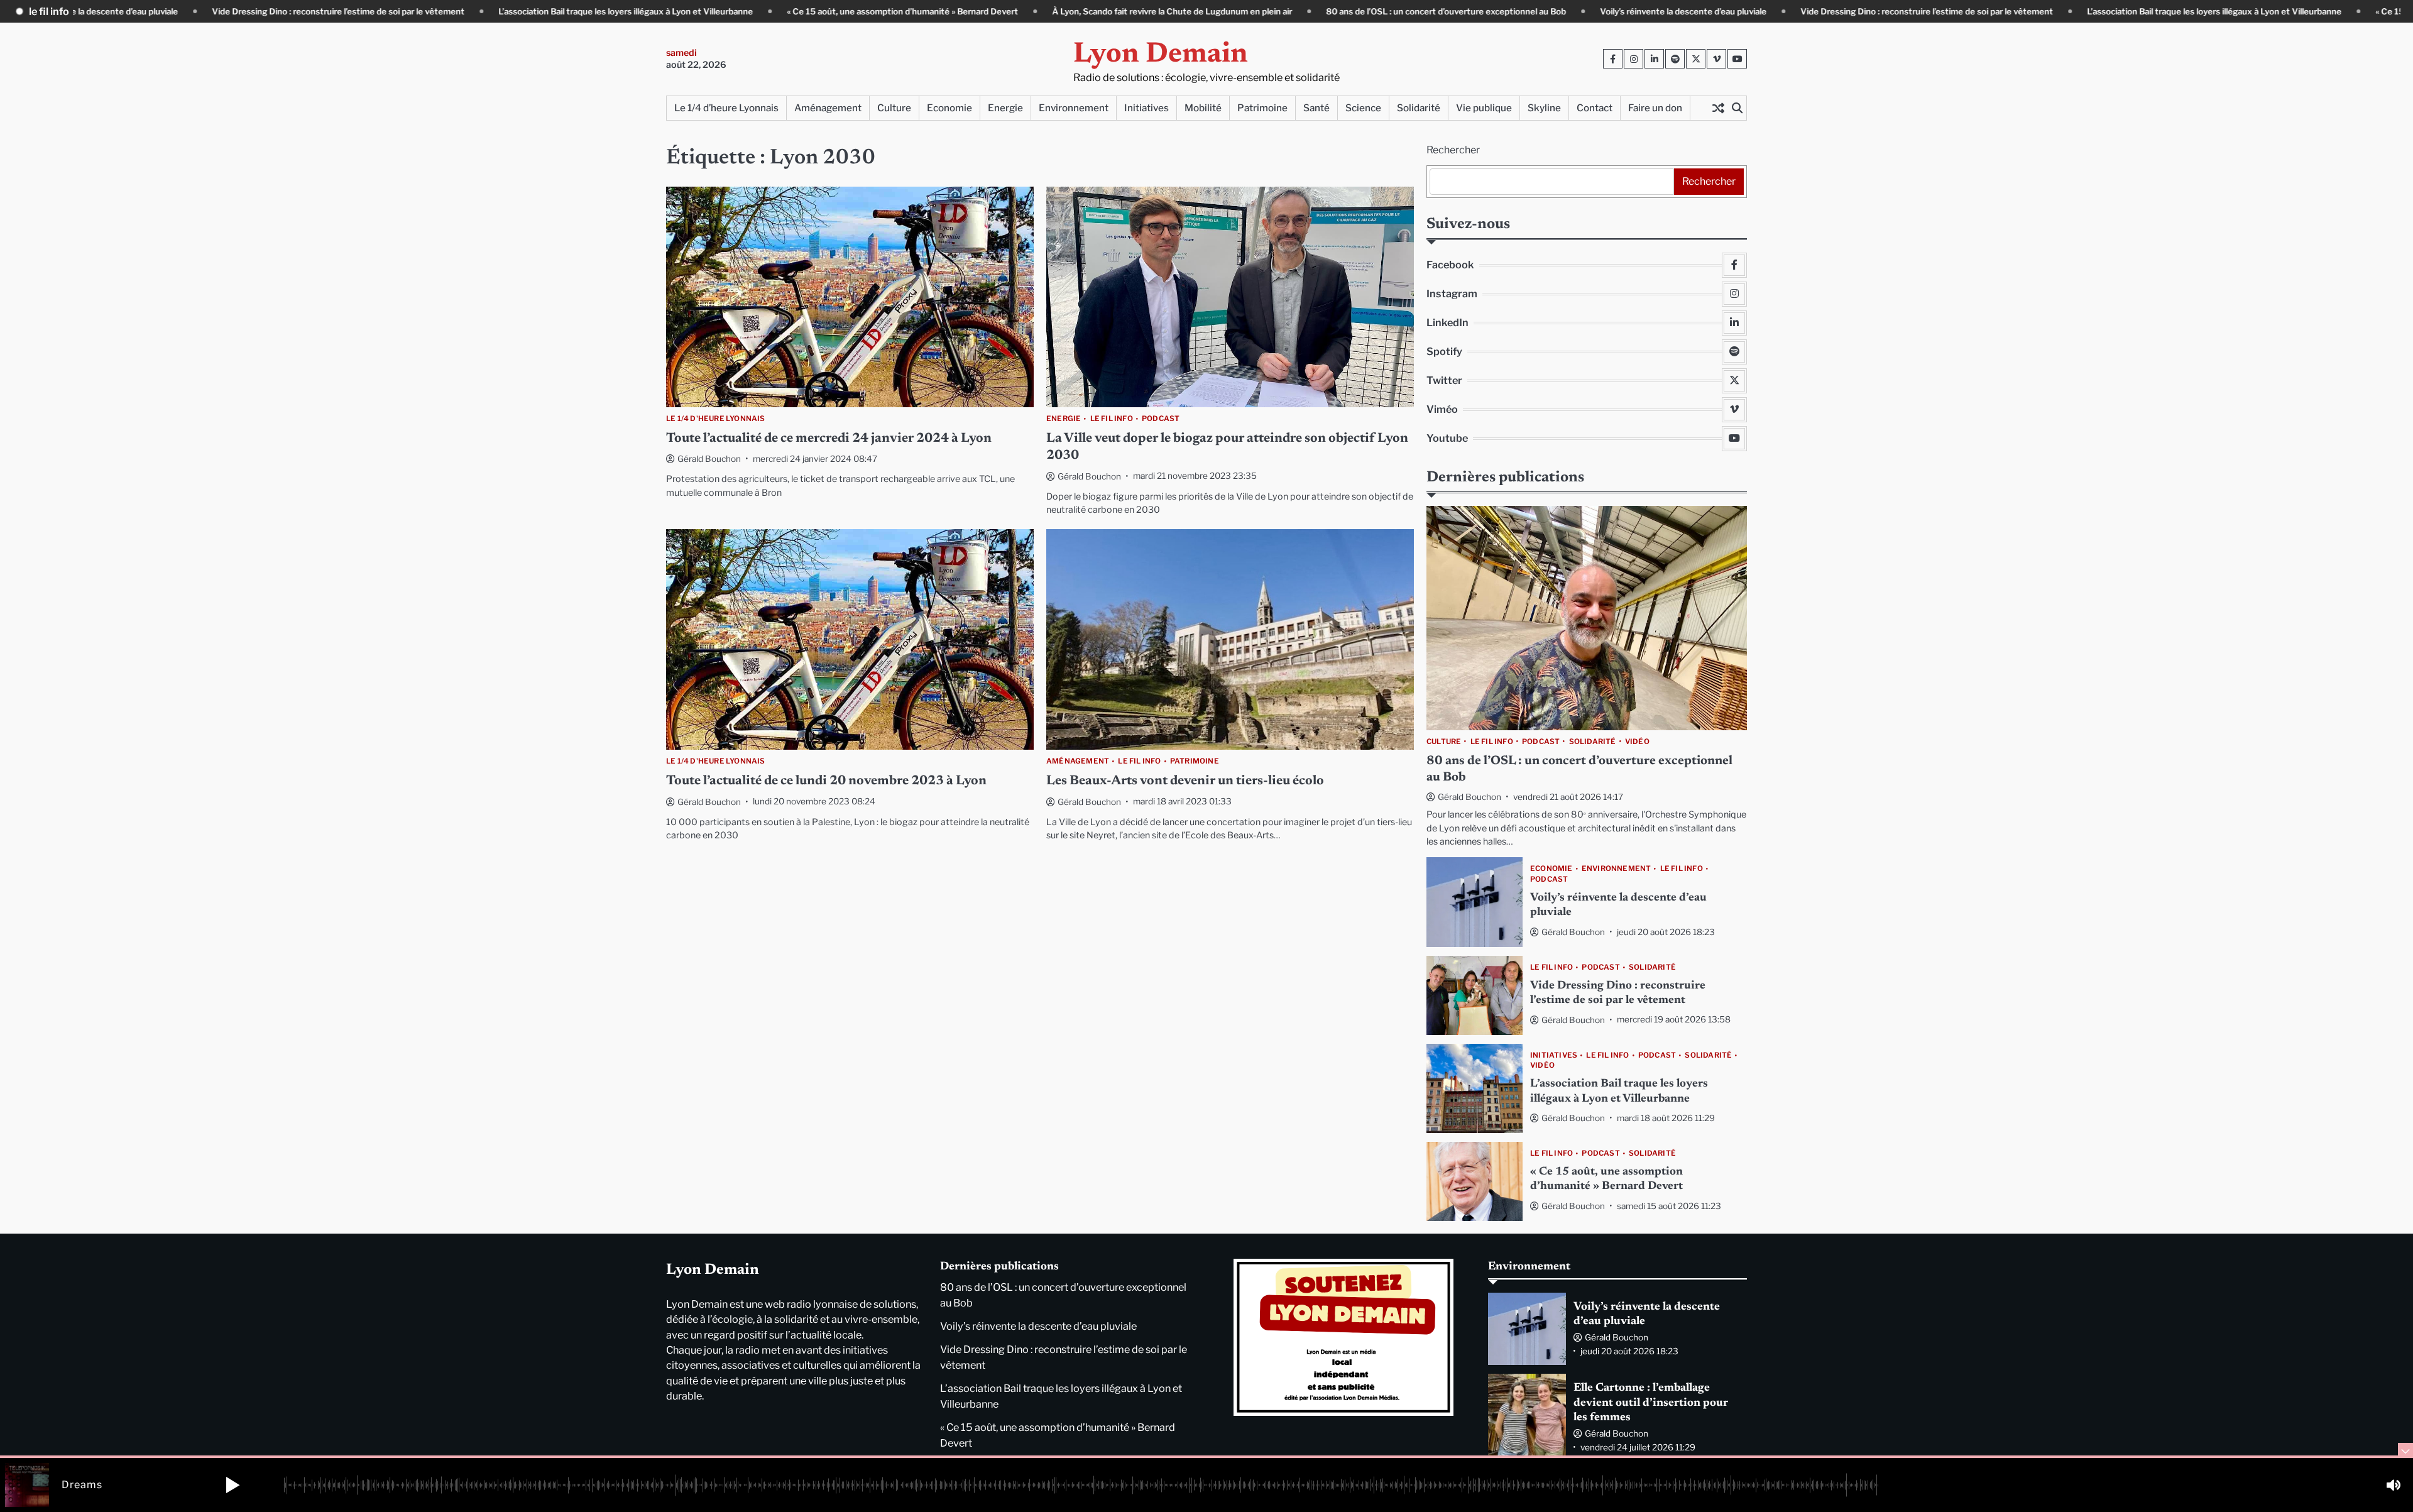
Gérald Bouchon (709, 459)
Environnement (1074, 108)
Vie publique (1484, 108)
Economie (949, 108)
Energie (1005, 108)
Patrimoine (1262, 108)
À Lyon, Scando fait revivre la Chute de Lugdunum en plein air (1076, 11)
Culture (894, 108)
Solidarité (1419, 108)
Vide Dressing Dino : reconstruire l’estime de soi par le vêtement (243, 11)
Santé (1316, 108)
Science (1363, 108)
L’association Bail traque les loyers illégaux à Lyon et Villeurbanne (530, 11)
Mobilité (1203, 108)
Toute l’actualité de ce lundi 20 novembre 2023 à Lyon (826, 781)
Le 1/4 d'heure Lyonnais (716, 419)
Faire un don (1655, 108)
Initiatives (1146, 108)
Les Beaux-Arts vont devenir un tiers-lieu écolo (1185, 781)
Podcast (1161, 419)
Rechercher (1453, 150)
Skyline (1544, 108)
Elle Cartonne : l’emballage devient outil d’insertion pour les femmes (1651, 1403)
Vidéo (1637, 742)
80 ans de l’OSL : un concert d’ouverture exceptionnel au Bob (1350, 11)
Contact (1595, 108)
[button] (233, 1485)
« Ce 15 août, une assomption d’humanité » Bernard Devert (807, 11)
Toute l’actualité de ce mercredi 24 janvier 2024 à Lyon (829, 439)
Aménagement (828, 108)
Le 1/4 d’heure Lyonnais (726, 108)
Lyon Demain (1161, 55)
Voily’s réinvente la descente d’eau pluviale (1588, 11)
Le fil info (1112, 419)
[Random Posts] (1718, 108)
